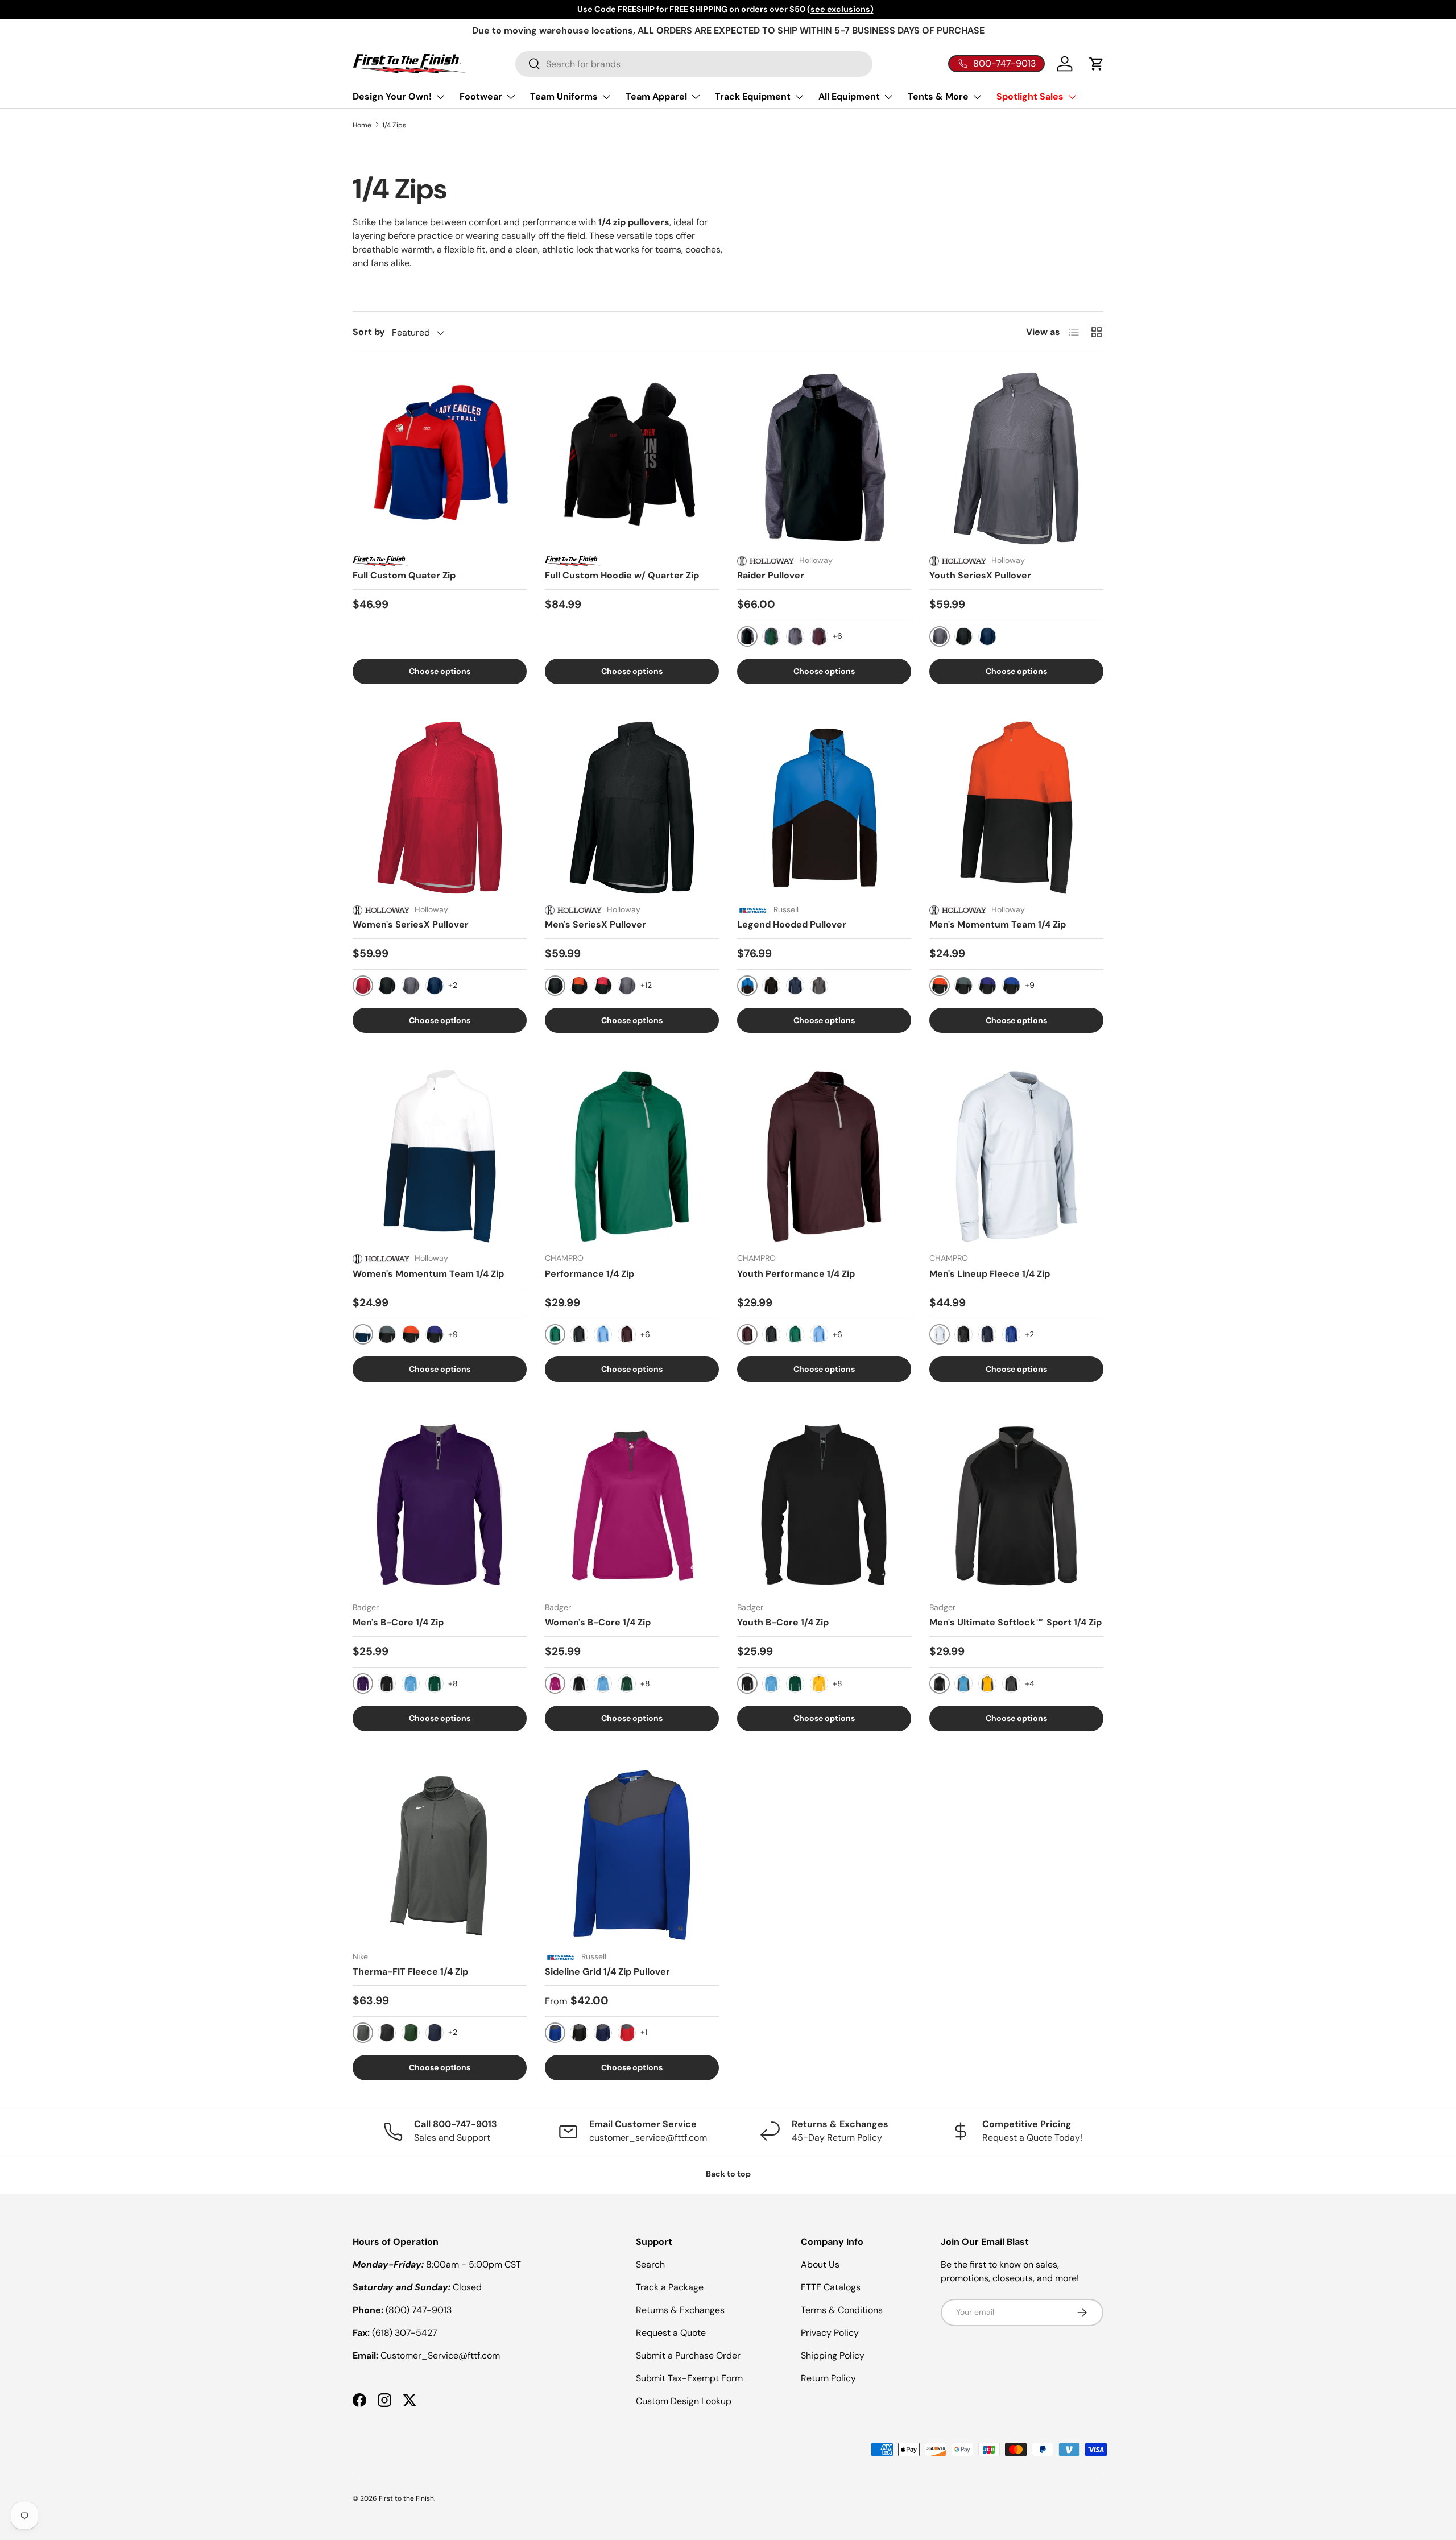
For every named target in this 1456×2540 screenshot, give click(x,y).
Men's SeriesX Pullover (595, 924)
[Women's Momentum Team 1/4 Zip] (440, 1156)
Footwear (481, 96)
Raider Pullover (771, 575)
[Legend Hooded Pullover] (824, 808)
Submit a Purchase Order (688, 2355)
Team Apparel (656, 96)
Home (362, 125)
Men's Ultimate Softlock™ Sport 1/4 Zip (1016, 1622)
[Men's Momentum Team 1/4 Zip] (1016, 808)
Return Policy (828, 2378)
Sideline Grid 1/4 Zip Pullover (607, 1972)
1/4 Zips (394, 125)
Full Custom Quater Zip (404, 575)
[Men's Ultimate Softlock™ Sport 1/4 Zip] (1016, 1505)
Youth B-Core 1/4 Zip (783, 1622)
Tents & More (938, 96)
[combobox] (694, 64)
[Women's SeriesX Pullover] (440, 808)
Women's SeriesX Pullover (411, 924)
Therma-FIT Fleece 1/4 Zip (410, 1972)
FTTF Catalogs (831, 2287)
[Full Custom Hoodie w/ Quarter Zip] (632, 458)
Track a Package (670, 2287)
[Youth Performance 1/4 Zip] (824, 1156)
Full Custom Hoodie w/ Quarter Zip (622, 575)
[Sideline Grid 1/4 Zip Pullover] (632, 1855)
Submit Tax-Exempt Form (689, 2378)
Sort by (369, 332)
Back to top (728, 2174)
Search (650, 2264)
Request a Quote (671, 2333)
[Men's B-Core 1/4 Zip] (440, 1505)
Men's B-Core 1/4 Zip (398, 1622)
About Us (820, 2264)
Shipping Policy (833, 2355)
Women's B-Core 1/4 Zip (598, 1622)
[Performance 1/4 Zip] (632, 1156)
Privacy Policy (830, 2333)
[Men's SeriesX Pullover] (632, 808)
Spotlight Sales (1030, 96)
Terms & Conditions (842, 2310)
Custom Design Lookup (684, 2401)
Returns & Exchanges (680, 2310)
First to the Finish (406, 2498)
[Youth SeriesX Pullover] (1016, 458)
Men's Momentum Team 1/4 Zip (998, 924)
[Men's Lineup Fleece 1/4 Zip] (1016, 1156)
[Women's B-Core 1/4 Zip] (632, 1505)
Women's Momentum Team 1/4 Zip (428, 1274)
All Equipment (849, 96)
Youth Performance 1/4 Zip (796, 1274)
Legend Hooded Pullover (792, 924)
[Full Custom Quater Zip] (440, 458)
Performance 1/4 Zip (590, 1274)
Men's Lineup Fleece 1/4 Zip (990, 1274)
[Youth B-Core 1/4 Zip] (824, 1505)
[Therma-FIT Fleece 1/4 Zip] (440, 1855)
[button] (1097, 64)
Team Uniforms (564, 96)
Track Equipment (753, 96)
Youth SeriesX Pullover (980, 575)
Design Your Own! (392, 96)
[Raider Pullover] (824, 458)
